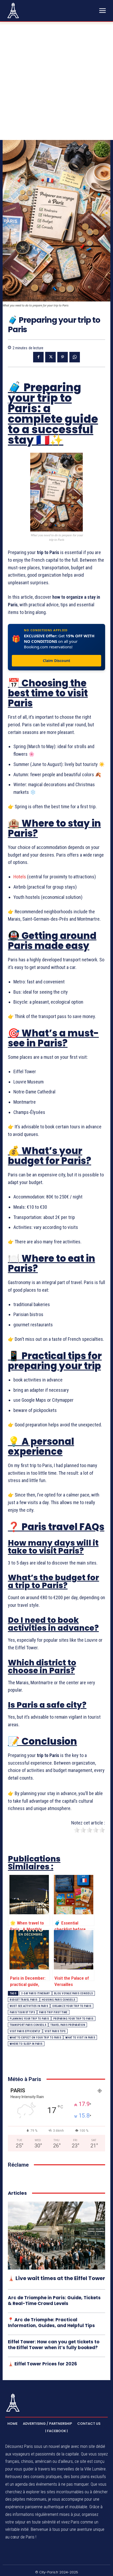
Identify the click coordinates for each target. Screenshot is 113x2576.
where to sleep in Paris (26, 2044)
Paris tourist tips (22, 2012)
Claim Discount (56, 661)
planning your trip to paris (29, 2019)
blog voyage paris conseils (74, 1993)
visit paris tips (55, 2031)
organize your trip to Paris (72, 2006)
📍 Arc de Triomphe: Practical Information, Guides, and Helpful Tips (51, 2323)
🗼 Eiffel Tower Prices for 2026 (42, 2364)
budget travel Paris (24, 2000)
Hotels (20, 877)
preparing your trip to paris (73, 2019)
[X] (50, 357)
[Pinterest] (63, 357)
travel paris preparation (68, 2025)
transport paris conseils (28, 2025)
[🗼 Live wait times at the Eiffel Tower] (56, 2236)
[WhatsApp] (75, 357)
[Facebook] (38, 357)
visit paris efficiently (25, 2031)
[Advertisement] (56, 81)
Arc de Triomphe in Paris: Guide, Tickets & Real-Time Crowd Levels (54, 2301)
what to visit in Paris (80, 2038)
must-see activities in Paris (29, 2006)
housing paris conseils (59, 2000)
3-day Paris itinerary (36, 1993)
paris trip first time (53, 2012)
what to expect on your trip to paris (35, 2038)
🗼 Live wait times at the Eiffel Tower (56, 2278)
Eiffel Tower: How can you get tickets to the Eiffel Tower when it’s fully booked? (54, 2345)
